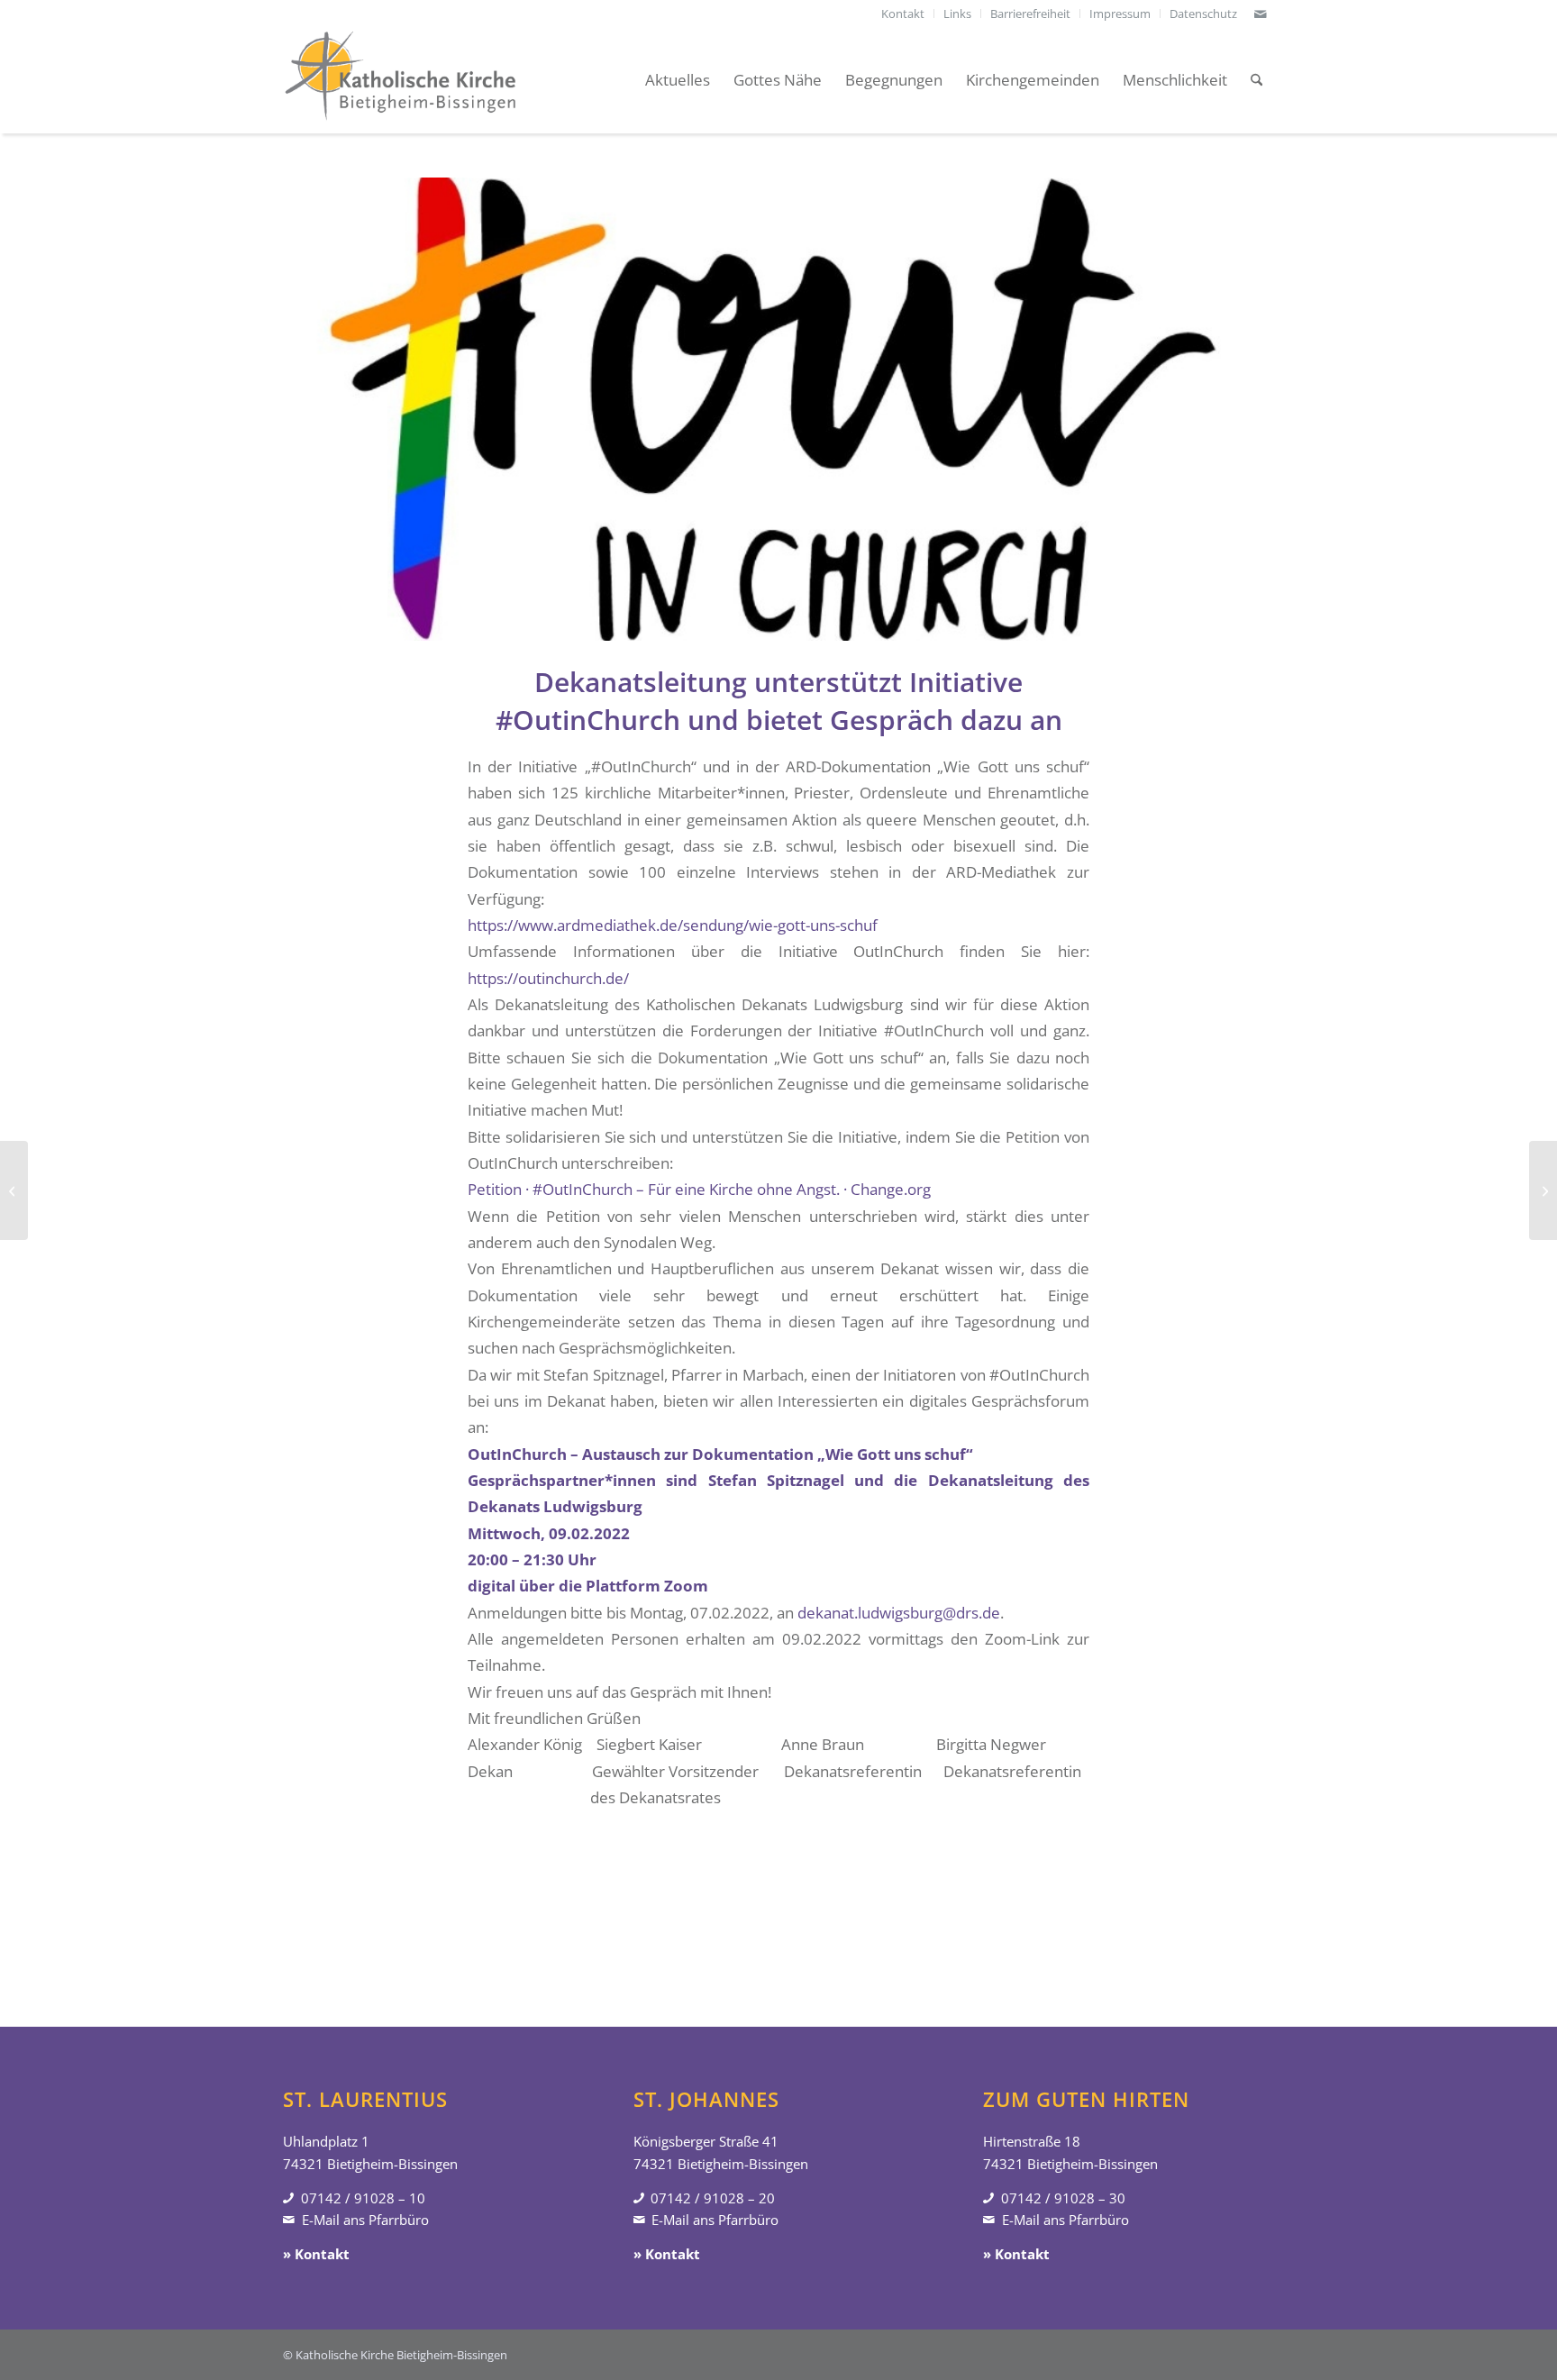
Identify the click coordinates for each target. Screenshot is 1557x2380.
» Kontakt (316, 2254)
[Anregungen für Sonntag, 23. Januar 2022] (14, 1190)
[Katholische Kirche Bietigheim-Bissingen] (400, 80)
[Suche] (1257, 80)
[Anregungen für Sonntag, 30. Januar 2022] (1543, 1190)
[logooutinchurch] (778, 409)
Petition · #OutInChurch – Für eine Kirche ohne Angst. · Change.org (699, 1189)
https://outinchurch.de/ (548, 978)
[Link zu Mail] (1261, 14)
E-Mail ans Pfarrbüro (365, 2220)
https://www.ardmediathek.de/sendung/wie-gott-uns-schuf (673, 925)
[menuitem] (903, 14)
